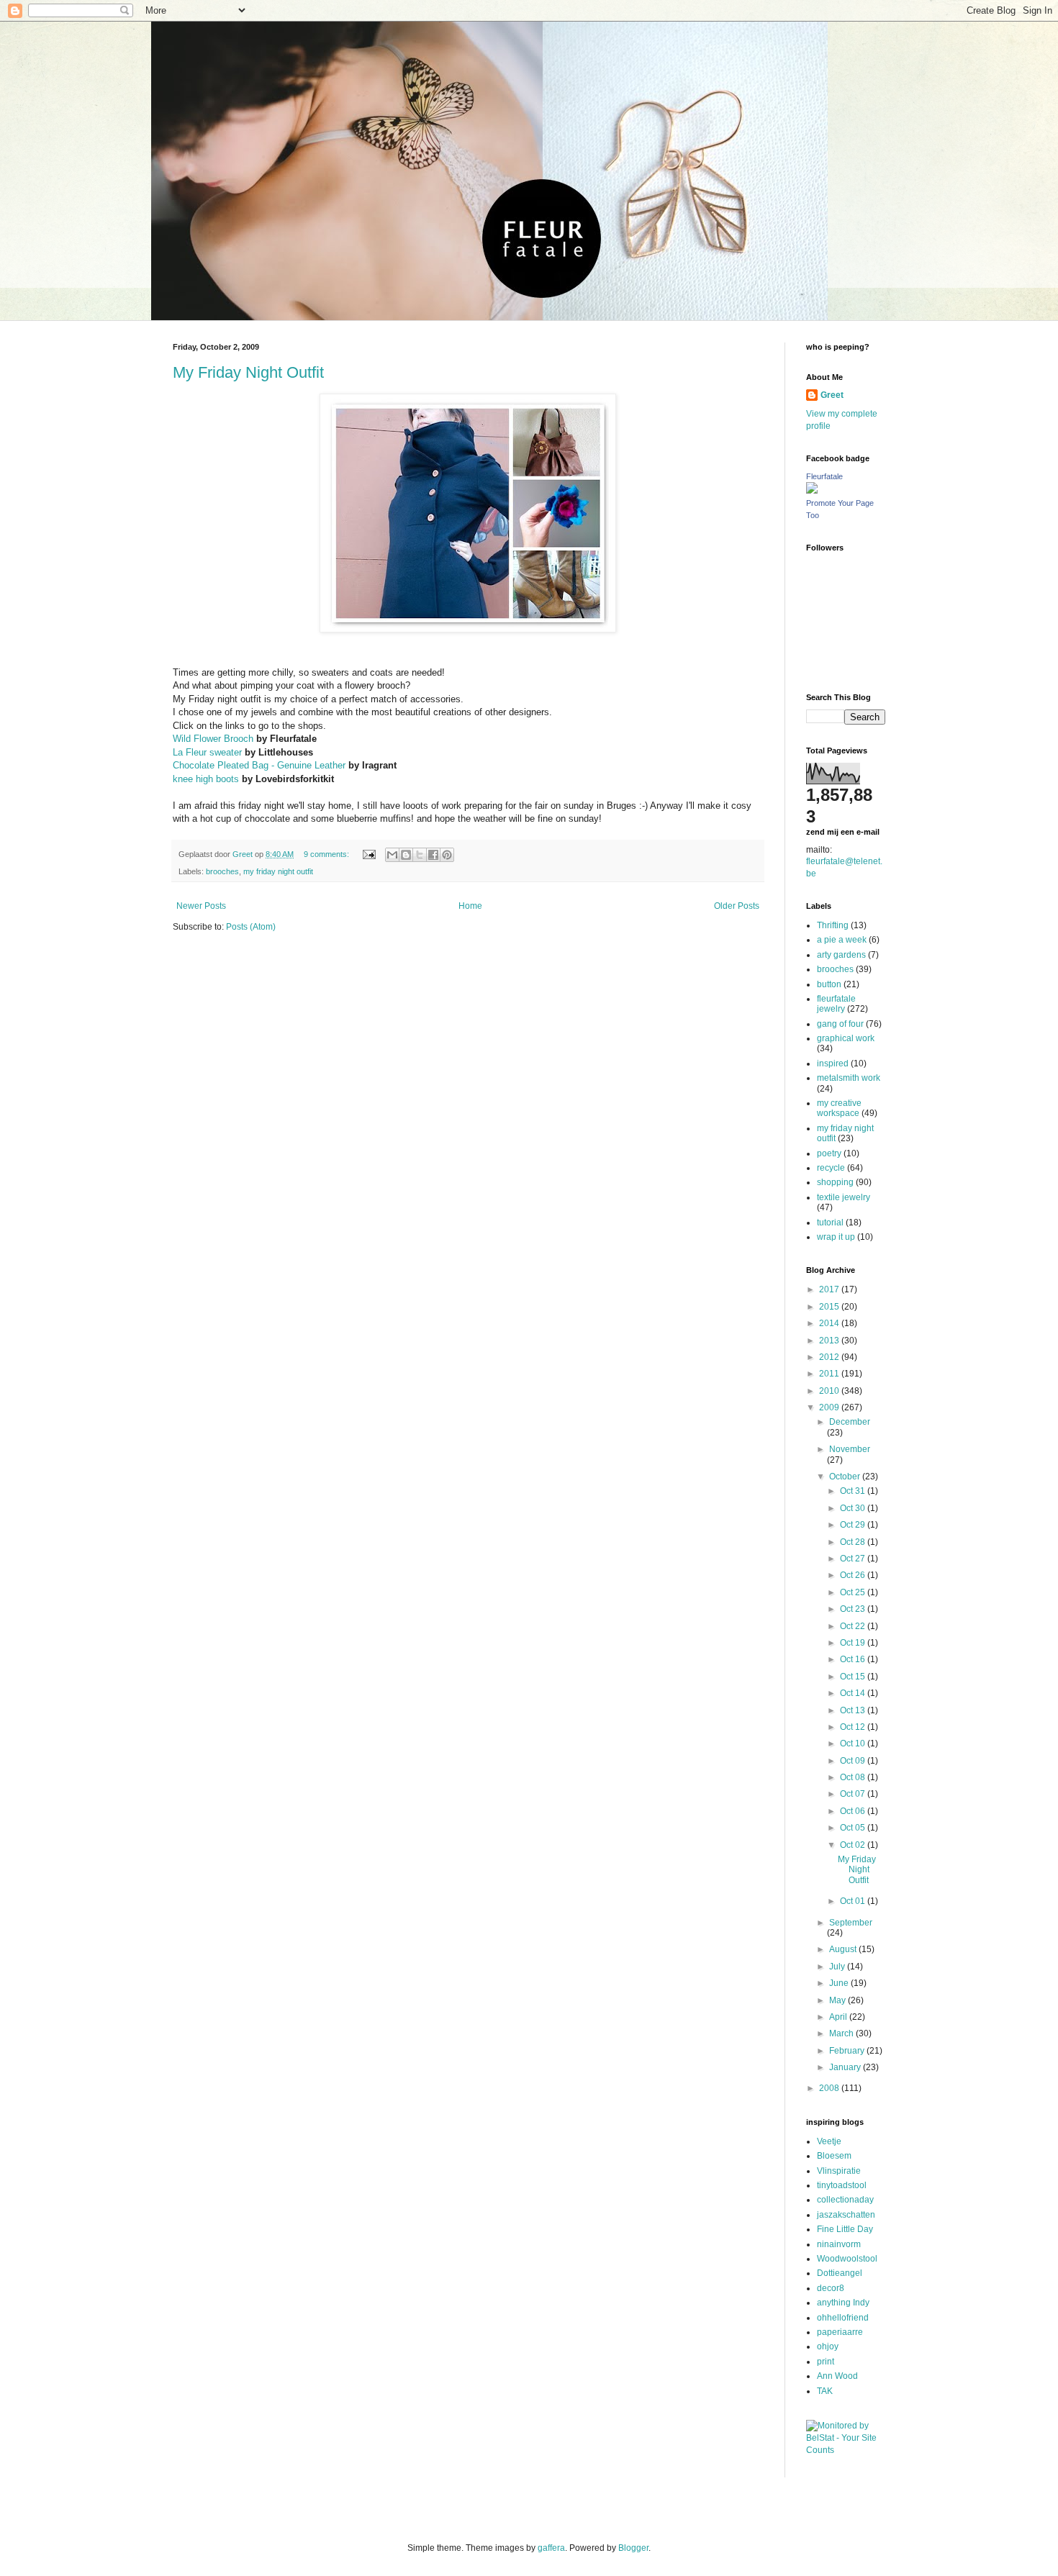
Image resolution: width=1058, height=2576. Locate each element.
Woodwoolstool (847, 2259)
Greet (832, 395)
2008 (830, 2088)
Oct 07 (854, 1794)
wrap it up (836, 1237)
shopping (835, 1182)
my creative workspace (839, 1108)
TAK (825, 2391)
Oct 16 (854, 1659)
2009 (830, 1407)
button (829, 984)
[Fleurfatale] (812, 491)
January (846, 2067)
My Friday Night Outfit (248, 372)
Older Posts (737, 906)
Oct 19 (854, 1643)
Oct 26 (854, 1575)
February (848, 2051)
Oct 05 (854, 1828)
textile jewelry (844, 1197)
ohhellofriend (843, 2318)
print (826, 2362)
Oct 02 (854, 1845)
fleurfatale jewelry (836, 1004)
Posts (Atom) (251, 927)
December (850, 1422)
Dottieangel (840, 2273)
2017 (830, 1289)
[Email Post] (369, 854)
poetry (829, 1153)
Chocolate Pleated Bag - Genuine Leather (259, 765)
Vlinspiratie (839, 2171)
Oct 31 (854, 1491)
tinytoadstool (842, 2185)
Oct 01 (854, 1901)
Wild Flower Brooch (213, 739)
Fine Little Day (845, 2229)
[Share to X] (420, 855)
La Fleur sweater (207, 752)
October (846, 1477)
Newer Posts (201, 906)
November (850, 1449)
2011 (830, 1374)
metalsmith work (849, 1078)
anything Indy (843, 2303)
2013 (830, 1341)
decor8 (831, 2288)
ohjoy (828, 2346)
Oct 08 (854, 1777)
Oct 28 (854, 1542)
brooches (222, 871)
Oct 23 (854, 1609)
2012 (830, 1357)
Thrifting (833, 925)
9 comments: (327, 854)
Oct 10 (854, 1743)
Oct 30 (854, 1508)
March (842, 2033)
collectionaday (845, 2200)
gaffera (551, 2548)
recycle (831, 1168)
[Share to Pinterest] (447, 855)
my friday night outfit (278, 871)
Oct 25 (854, 1592)
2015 (830, 1307)
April (839, 2017)
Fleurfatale (824, 476)
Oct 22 (854, 1626)
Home (470, 906)
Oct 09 (854, 1761)
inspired (833, 1063)
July (838, 1967)
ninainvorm (839, 2244)
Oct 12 (854, 1727)
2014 (830, 1323)
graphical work (846, 1038)
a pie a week (842, 940)
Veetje (829, 2141)
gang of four (840, 1024)
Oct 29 (854, 1525)
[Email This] (392, 855)
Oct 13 (854, 1710)
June (840, 1983)
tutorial (830, 1223)
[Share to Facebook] (433, 855)
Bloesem (834, 2156)
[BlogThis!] (406, 855)
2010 (830, 1391)
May (838, 2000)
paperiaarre (840, 2332)
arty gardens (841, 955)
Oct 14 (854, 1693)
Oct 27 (854, 1559)
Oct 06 (854, 1811)
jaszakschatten (846, 2215)
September (851, 1923)
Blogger (633, 2548)
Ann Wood (837, 2376)
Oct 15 (854, 1677)
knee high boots (206, 779)
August (844, 1949)
